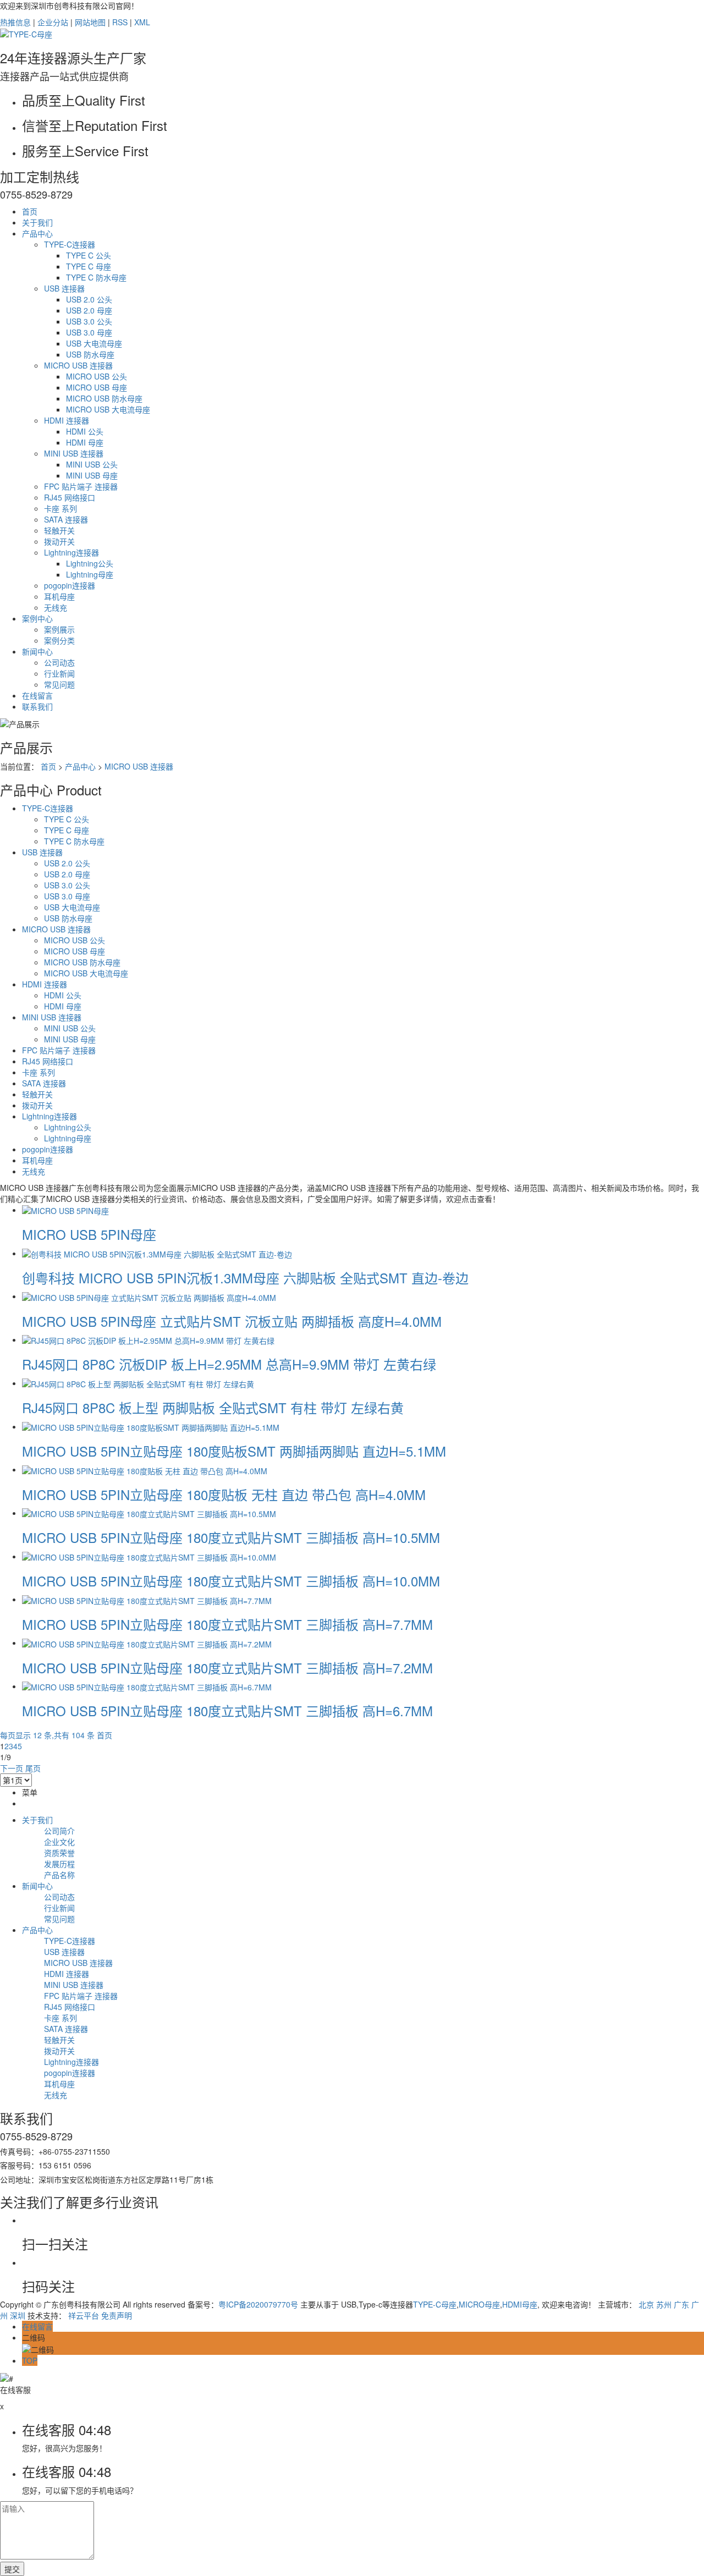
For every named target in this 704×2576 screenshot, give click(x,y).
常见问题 (59, 684)
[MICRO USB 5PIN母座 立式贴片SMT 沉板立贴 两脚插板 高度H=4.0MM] (149, 1296)
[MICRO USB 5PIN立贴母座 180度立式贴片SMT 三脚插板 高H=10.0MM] (149, 1556)
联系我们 (37, 706)
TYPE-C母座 (435, 2304)
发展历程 (59, 1864)
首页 (30, 211)
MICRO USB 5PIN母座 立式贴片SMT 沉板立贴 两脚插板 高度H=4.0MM (232, 1321)
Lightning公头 (90, 563)
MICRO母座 (479, 2304)
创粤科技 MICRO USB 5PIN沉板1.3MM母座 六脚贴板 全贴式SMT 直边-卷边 (245, 1278)
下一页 (12, 1768)
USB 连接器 (64, 288)
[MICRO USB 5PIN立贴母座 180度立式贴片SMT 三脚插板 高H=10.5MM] (149, 1513)
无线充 (56, 607)
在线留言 (37, 695)
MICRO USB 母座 (97, 387)
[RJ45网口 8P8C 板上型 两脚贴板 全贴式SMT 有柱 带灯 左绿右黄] (138, 1383)
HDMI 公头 (85, 431)
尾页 (33, 1768)
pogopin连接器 (70, 585)
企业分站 (53, 22)
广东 (681, 2304)
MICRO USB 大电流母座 (108, 409)
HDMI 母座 (85, 442)
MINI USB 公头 (92, 464)
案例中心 (37, 618)
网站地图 (90, 22)
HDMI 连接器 (67, 420)
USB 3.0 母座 (89, 332)
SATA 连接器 (66, 519)
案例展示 (59, 629)
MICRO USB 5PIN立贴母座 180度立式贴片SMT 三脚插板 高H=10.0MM (231, 1581)
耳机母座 (59, 596)
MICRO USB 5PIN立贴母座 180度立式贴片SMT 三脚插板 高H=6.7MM (227, 1710)
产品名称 (59, 1875)
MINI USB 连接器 (74, 453)
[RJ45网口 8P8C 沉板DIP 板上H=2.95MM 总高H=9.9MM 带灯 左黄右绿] (148, 1339)
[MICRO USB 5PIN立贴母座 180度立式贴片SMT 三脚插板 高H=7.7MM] (147, 1599)
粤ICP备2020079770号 (258, 2304)
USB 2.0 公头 (89, 299)
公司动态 (59, 662)
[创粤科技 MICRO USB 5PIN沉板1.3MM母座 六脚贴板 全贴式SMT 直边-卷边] (157, 1253)
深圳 (18, 2315)
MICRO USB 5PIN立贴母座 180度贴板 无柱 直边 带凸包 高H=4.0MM (224, 1494)
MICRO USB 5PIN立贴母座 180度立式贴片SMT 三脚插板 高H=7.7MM (227, 1624)
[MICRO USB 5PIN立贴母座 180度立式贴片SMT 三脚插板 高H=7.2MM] (147, 1643)
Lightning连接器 (71, 552)
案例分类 (59, 640)
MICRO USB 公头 (97, 376)
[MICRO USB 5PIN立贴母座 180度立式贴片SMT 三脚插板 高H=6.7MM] (147, 1686)
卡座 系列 (61, 508)
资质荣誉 (59, 1853)
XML (142, 22)
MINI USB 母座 (92, 475)
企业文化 (59, 1842)
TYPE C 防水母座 (96, 277)
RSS (120, 22)
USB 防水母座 (90, 354)
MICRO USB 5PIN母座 (89, 1234)
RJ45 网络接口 (70, 497)
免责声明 (117, 2315)
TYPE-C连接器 (70, 244)
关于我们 (37, 222)
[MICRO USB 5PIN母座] (65, 1210)
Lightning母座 (90, 574)
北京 (646, 2304)
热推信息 (15, 22)
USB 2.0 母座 (89, 310)
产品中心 (37, 233)
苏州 (664, 2304)
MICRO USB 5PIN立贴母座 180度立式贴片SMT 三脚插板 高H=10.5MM (231, 1537)
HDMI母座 (520, 2304)
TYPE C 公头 (89, 255)
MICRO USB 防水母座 (104, 398)
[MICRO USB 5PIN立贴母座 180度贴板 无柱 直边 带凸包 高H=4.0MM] (145, 1469)
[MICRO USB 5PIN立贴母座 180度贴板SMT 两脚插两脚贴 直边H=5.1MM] (151, 1426)
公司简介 (59, 1831)
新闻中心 (37, 651)
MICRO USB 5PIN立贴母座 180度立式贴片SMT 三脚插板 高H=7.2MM (227, 1668)
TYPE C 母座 (89, 266)
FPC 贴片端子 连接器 (81, 486)
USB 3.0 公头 (89, 321)
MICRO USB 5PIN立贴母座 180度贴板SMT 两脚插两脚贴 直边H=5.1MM (234, 1451)
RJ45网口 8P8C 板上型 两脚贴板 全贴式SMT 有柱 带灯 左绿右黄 (213, 1407)
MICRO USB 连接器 (78, 365)
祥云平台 (84, 2315)
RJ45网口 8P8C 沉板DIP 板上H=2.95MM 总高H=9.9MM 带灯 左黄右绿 (229, 1364)
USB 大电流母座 (94, 343)
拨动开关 (59, 541)
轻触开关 (59, 530)
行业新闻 (59, 673)
